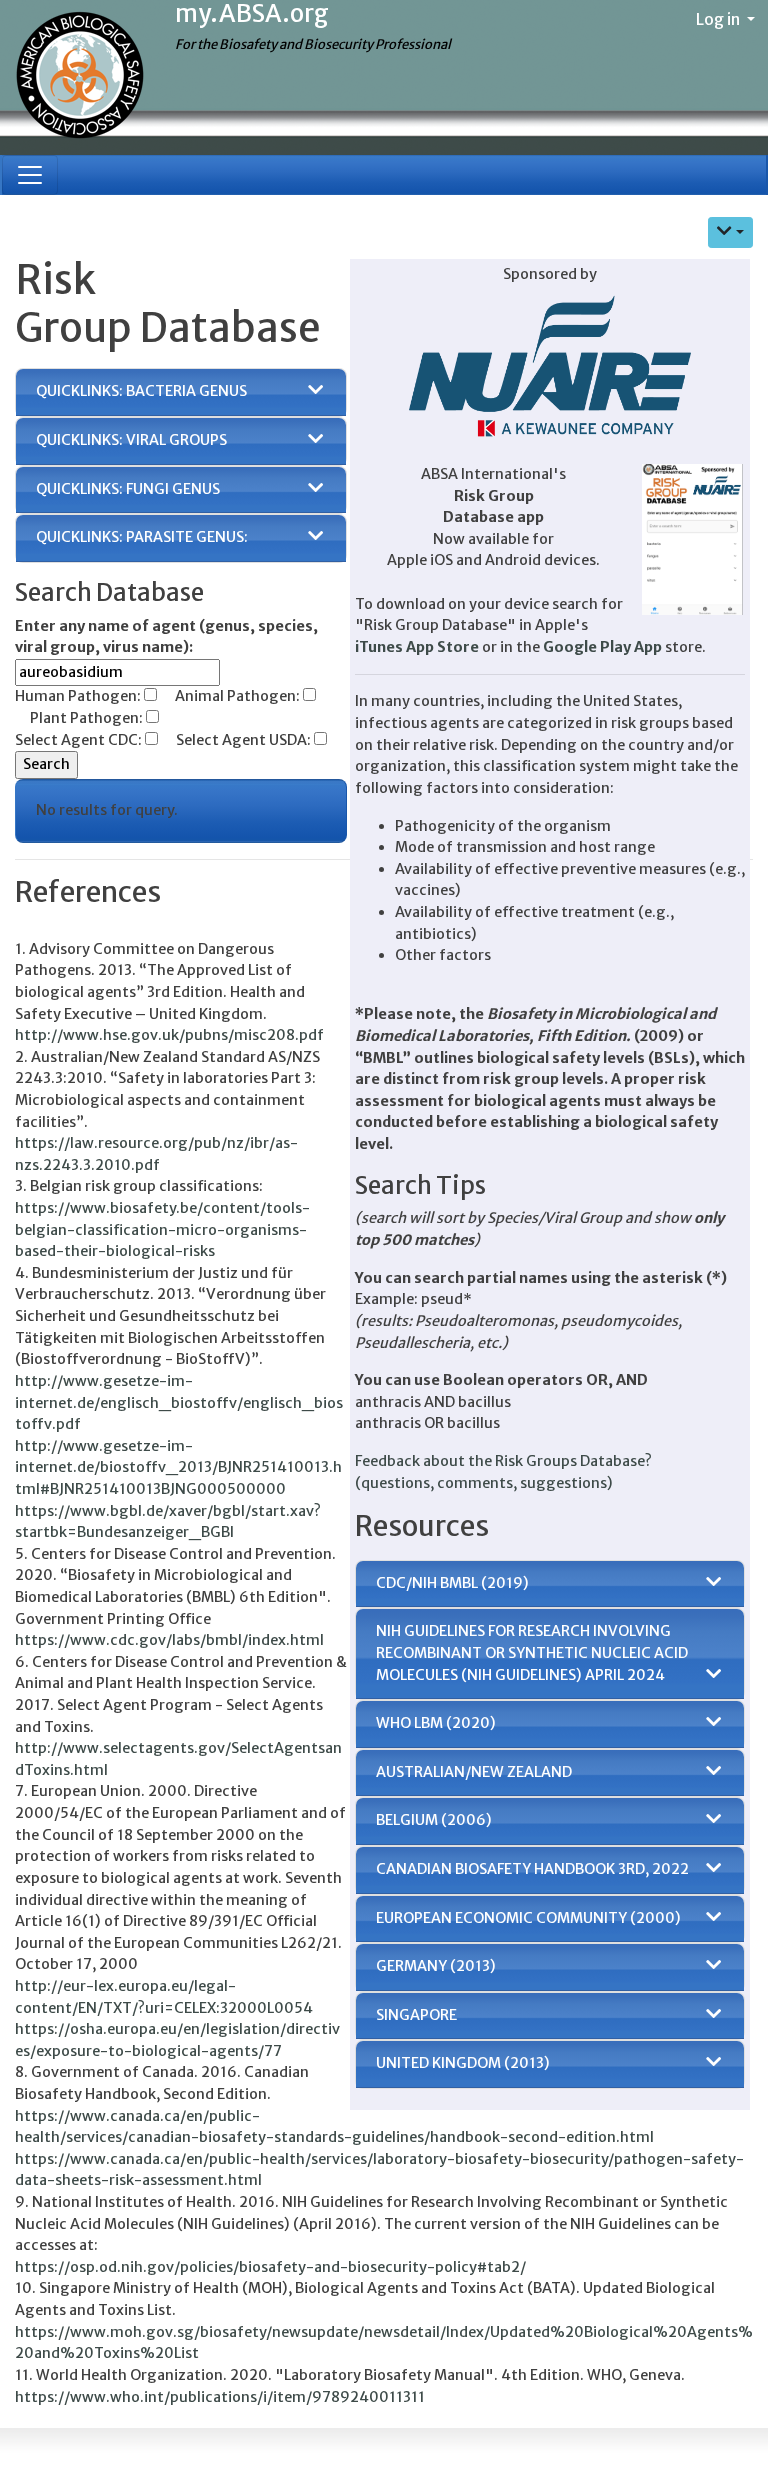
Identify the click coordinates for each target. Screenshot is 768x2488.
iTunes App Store (417, 647)
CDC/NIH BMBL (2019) (452, 1583)
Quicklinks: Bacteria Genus (141, 391)
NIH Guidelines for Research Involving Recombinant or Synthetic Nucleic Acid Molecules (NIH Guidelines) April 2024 (532, 1652)
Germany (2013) (436, 1966)
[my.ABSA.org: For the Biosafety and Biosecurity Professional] (80, 77)
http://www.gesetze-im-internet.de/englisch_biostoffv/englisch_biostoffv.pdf (179, 1402)
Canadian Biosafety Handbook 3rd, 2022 (532, 1869)
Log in (719, 19)
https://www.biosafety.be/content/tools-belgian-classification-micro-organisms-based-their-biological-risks (162, 1229)
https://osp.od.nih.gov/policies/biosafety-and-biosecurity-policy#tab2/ (270, 2267)
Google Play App (602, 647)
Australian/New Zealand (474, 1772)
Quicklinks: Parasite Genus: (142, 537)
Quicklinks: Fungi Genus (128, 489)
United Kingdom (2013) (463, 2063)
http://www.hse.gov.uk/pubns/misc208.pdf (169, 1035)
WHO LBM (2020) (436, 1723)
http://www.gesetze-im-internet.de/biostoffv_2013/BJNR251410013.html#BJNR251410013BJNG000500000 (178, 1467)
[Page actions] (730, 232)
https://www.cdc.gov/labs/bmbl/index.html (169, 1640)
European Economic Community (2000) (528, 1918)
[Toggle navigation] (30, 175)
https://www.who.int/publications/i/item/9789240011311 (220, 2397)
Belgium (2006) (434, 1820)
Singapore (416, 2015)
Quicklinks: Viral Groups (131, 440)
